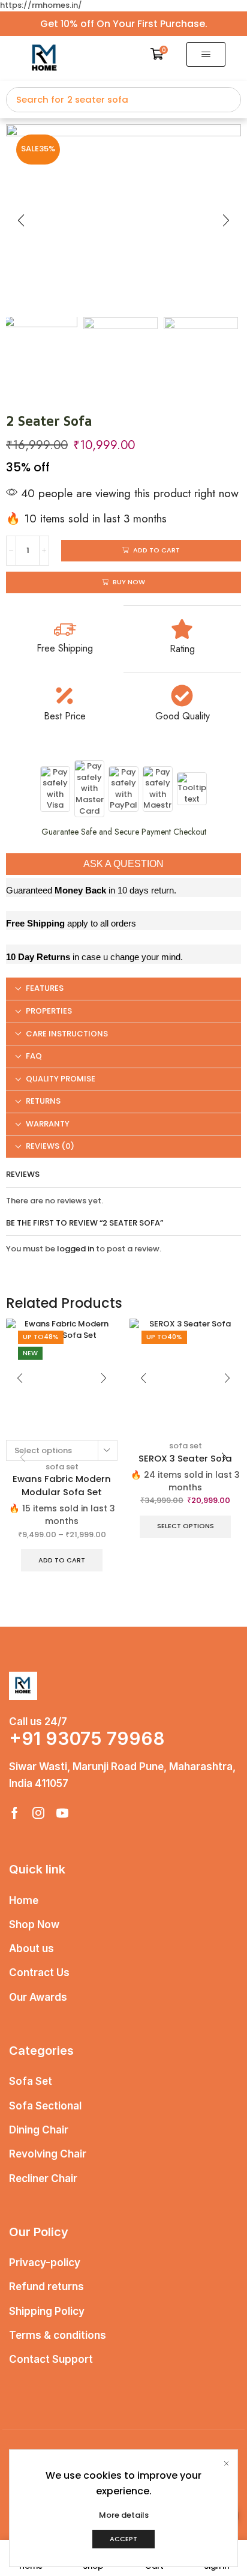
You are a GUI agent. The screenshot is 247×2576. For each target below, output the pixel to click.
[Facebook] (15, 1813)
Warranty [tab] (48, 1124)
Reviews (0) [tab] (50, 1146)
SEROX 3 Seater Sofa (185, 1458)
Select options (186, 1526)
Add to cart (62, 1560)
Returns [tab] (43, 1101)
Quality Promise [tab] (61, 1079)
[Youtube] (62, 1813)
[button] (159, 54)
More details (124, 2515)
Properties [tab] (49, 1011)
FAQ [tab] (34, 1056)
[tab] (123, 989)
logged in (76, 1249)
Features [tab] (45, 988)
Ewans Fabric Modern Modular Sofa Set (62, 1485)
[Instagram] (38, 1813)
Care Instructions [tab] (67, 1034)
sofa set (62, 1467)
